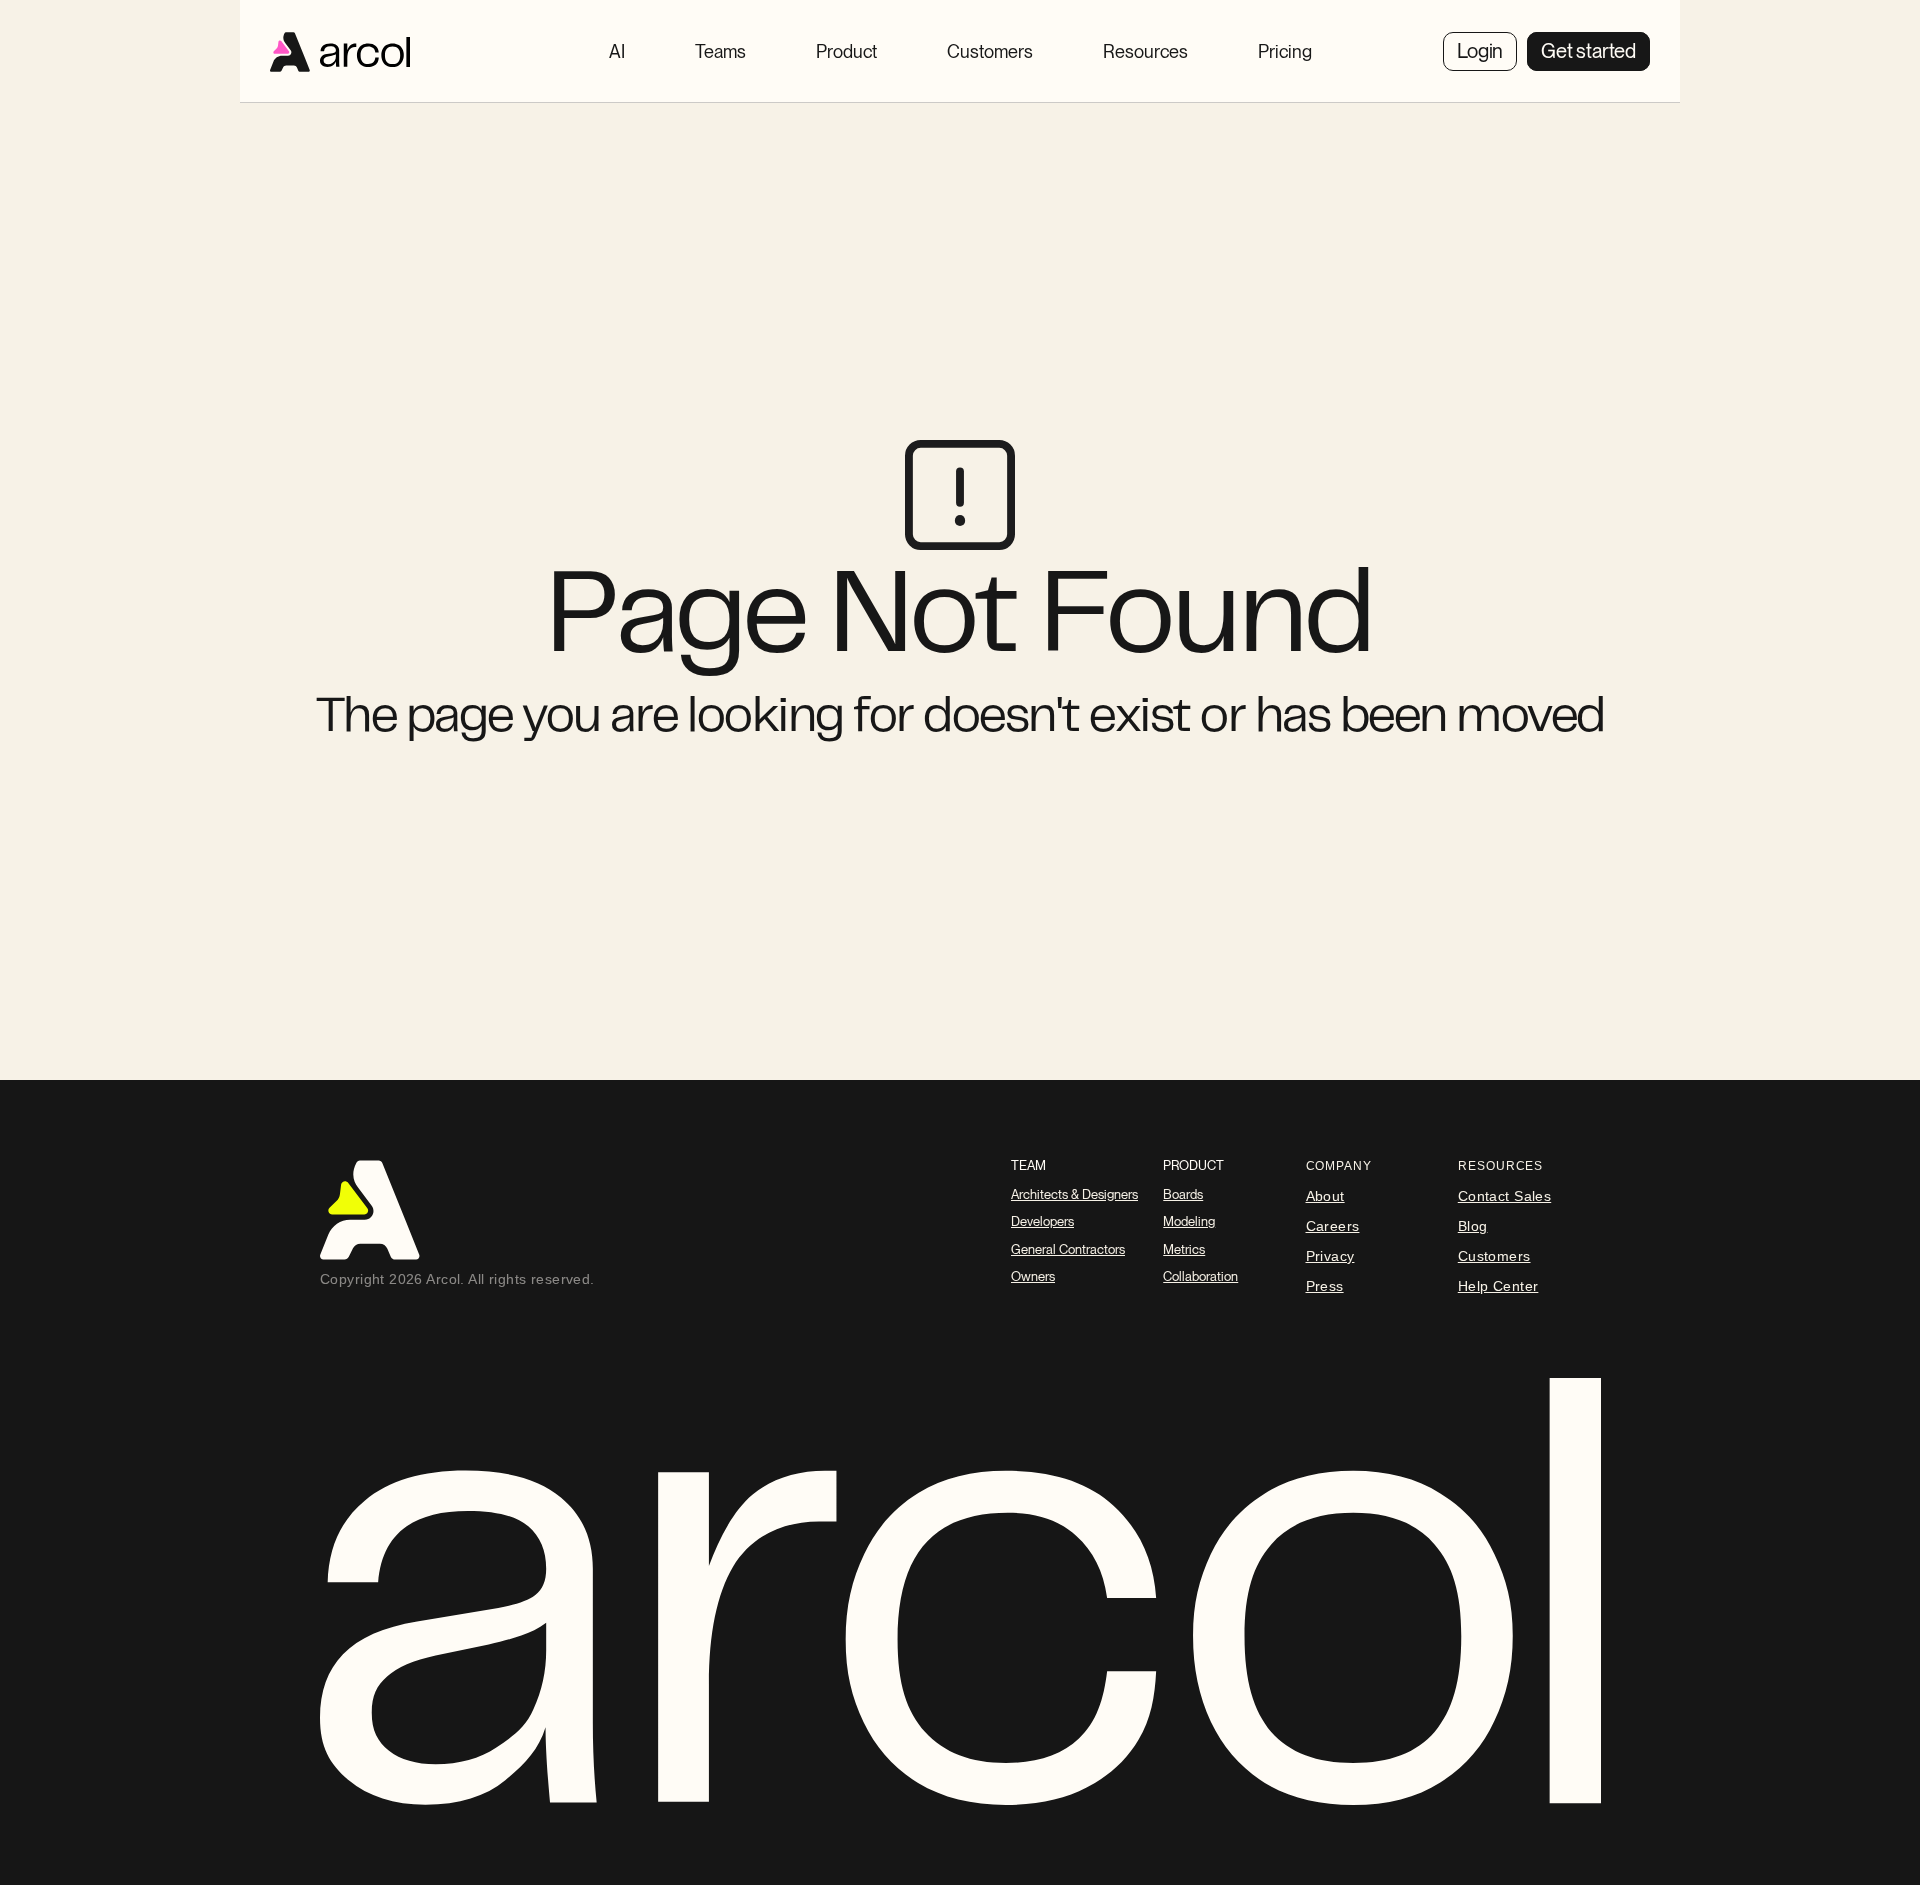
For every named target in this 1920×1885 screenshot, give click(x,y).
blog (1473, 1226)
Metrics (1184, 1249)
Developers (1042, 1221)
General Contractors (1068, 1249)
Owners (1033, 1276)
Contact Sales (1504, 1196)
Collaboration (1200, 1276)
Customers (1494, 1256)
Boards (1183, 1194)
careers (1333, 1226)
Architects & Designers (1074, 1194)
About (1325, 1196)
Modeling (1189, 1221)
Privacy (1330, 1256)
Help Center (1498, 1286)
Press (1325, 1286)
